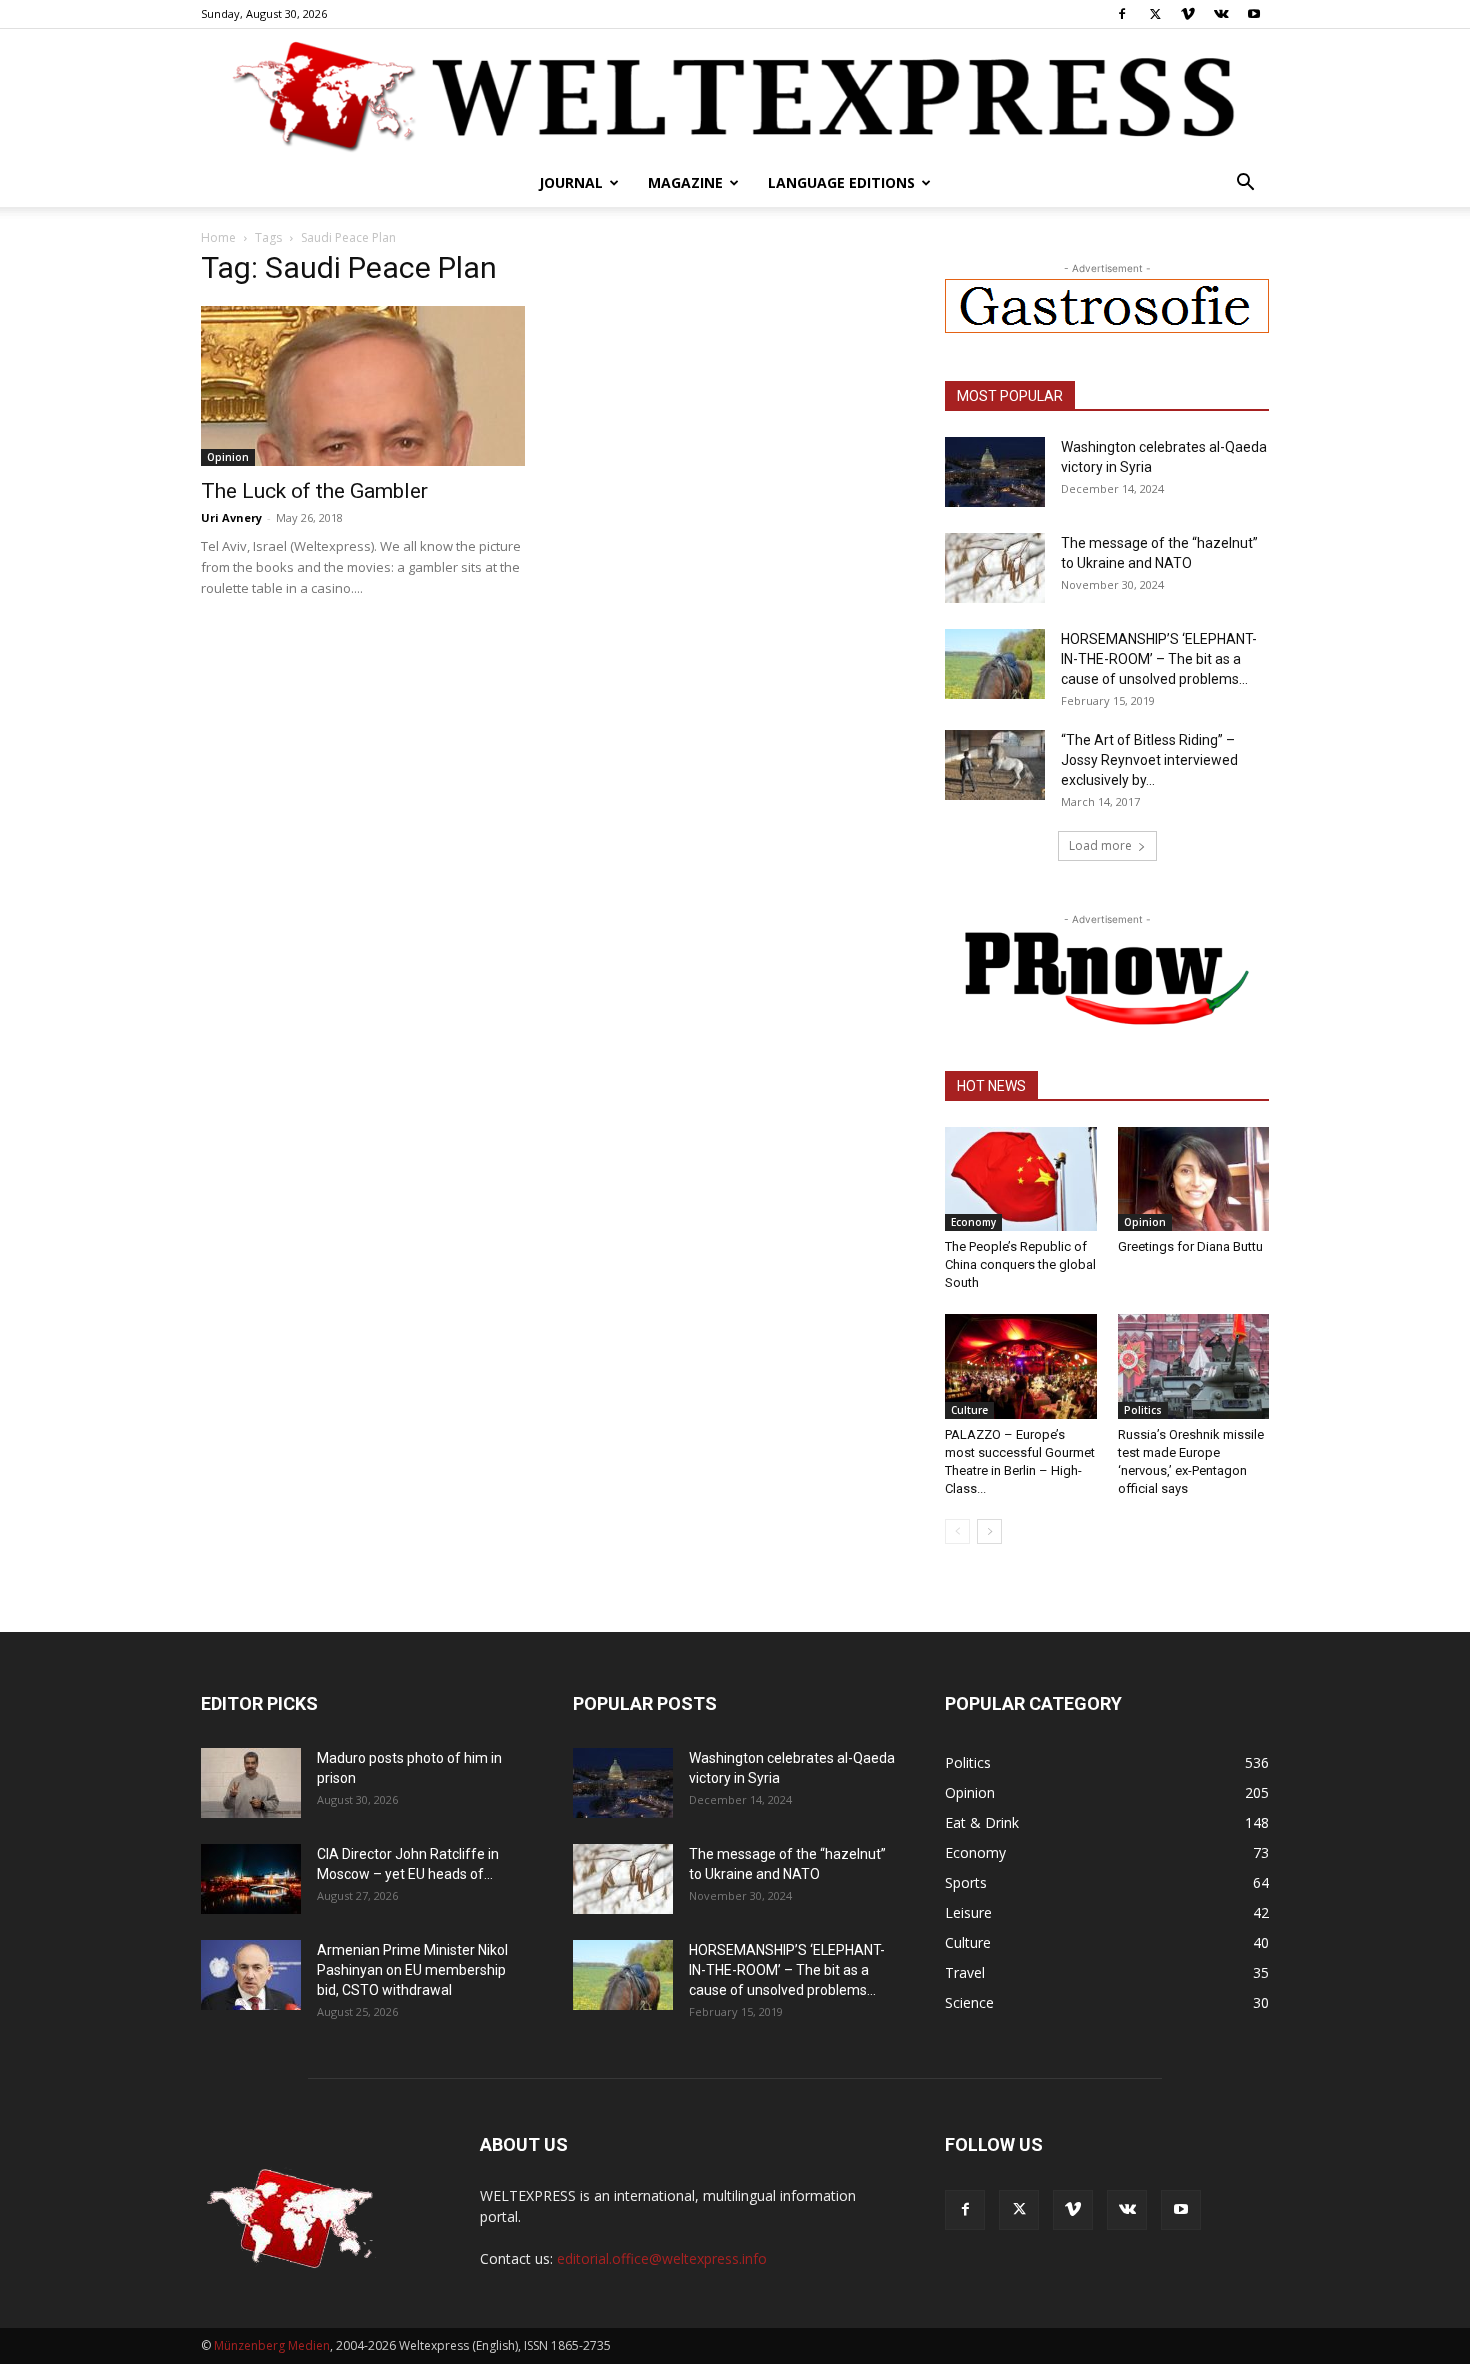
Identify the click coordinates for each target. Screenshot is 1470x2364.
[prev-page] (957, 1531)
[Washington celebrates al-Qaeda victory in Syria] (995, 472)
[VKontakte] (1221, 14)
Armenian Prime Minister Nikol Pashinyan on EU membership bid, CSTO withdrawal (412, 1970)
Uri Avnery (231, 517)
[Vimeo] (1188, 14)
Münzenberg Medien (272, 2345)
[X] (1155, 14)
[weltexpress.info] (735, 95)
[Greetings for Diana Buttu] (1194, 1179)
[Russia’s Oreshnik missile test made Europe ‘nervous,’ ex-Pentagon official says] (1194, 1366)
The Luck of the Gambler (314, 491)
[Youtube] (1254, 14)
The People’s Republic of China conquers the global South (1020, 1264)
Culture (969, 1410)
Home (218, 237)
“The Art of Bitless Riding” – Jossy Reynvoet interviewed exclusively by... (1149, 760)
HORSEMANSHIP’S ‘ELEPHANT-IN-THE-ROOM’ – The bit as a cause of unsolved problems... (1159, 659)
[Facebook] (1122, 14)
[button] (1245, 184)
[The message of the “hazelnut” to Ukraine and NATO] (995, 568)
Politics (1143, 1410)
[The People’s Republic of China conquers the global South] (1021, 1179)
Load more (1100, 845)
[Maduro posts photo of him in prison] (251, 1783)
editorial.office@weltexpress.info (662, 2258)
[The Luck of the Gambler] (363, 386)
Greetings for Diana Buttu (1190, 1246)
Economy (973, 1222)
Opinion (228, 457)
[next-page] (989, 1531)
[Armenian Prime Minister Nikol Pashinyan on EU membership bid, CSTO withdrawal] (251, 1975)
